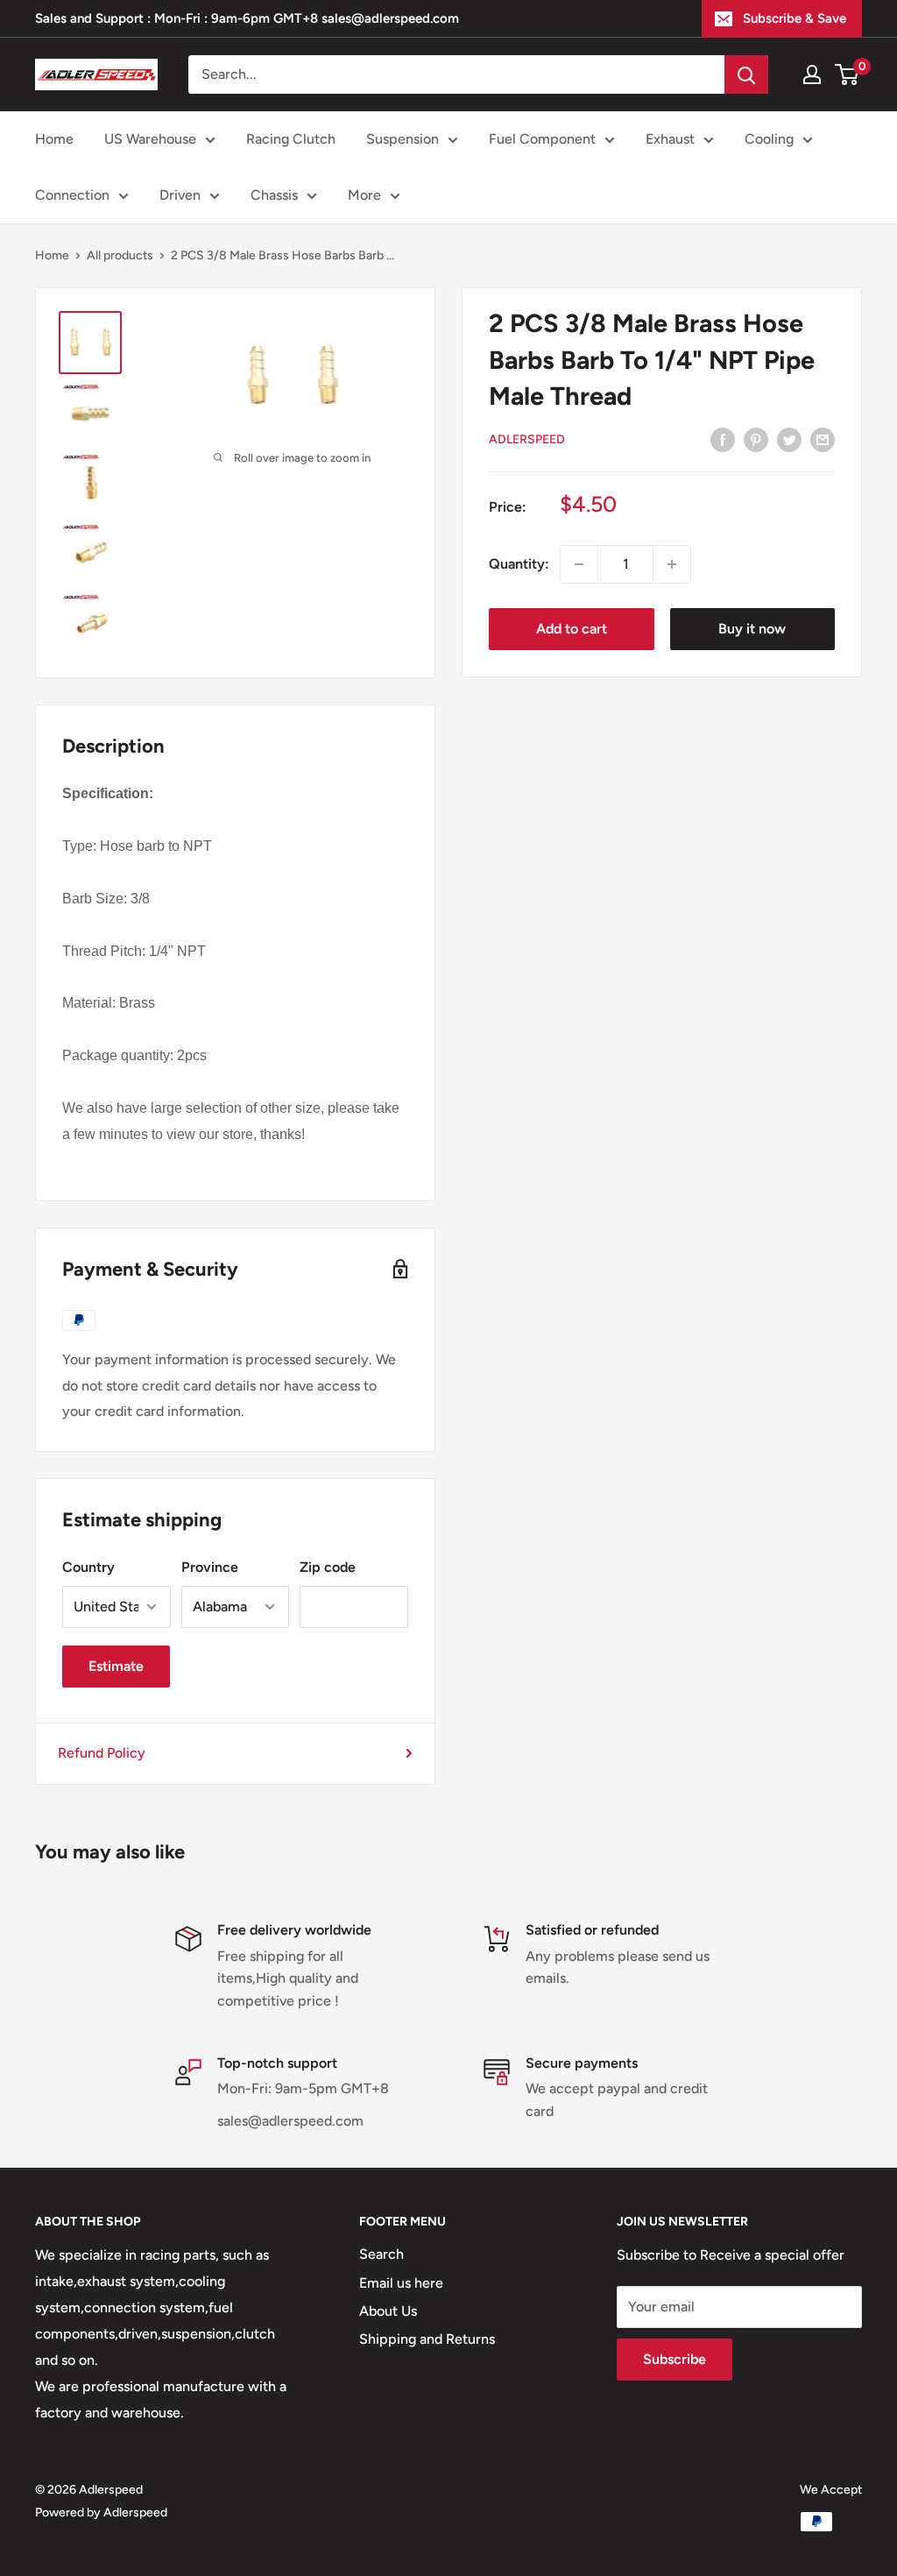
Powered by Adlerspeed (101, 2512)
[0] (848, 74)
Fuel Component (542, 139)
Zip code (328, 1567)
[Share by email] (823, 439)
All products (120, 255)
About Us (388, 2311)
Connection (72, 195)
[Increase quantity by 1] (672, 564)
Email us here (401, 2283)
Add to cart (572, 629)
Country (88, 1567)
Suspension (403, 139)
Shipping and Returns (427, 2339)
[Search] (746, 74)
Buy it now (752, 629)
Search (381, 2254)
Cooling (769, 139)
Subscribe (675, 2359)
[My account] (812, 74)
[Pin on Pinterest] (756, 439)
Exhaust (670, 139)
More (364, 195)
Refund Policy (102, 1753)
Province (210, 1567)
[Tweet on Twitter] (789, 439)
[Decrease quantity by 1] (579, 564)
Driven (180, 195)
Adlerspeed (527, 439)
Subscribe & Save (795, 18)
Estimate (116, 1666)
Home (54, 139)
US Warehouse (150, 139)
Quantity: (519, 564)
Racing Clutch (291, 139)
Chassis (274, 195)
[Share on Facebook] (723, 439)
